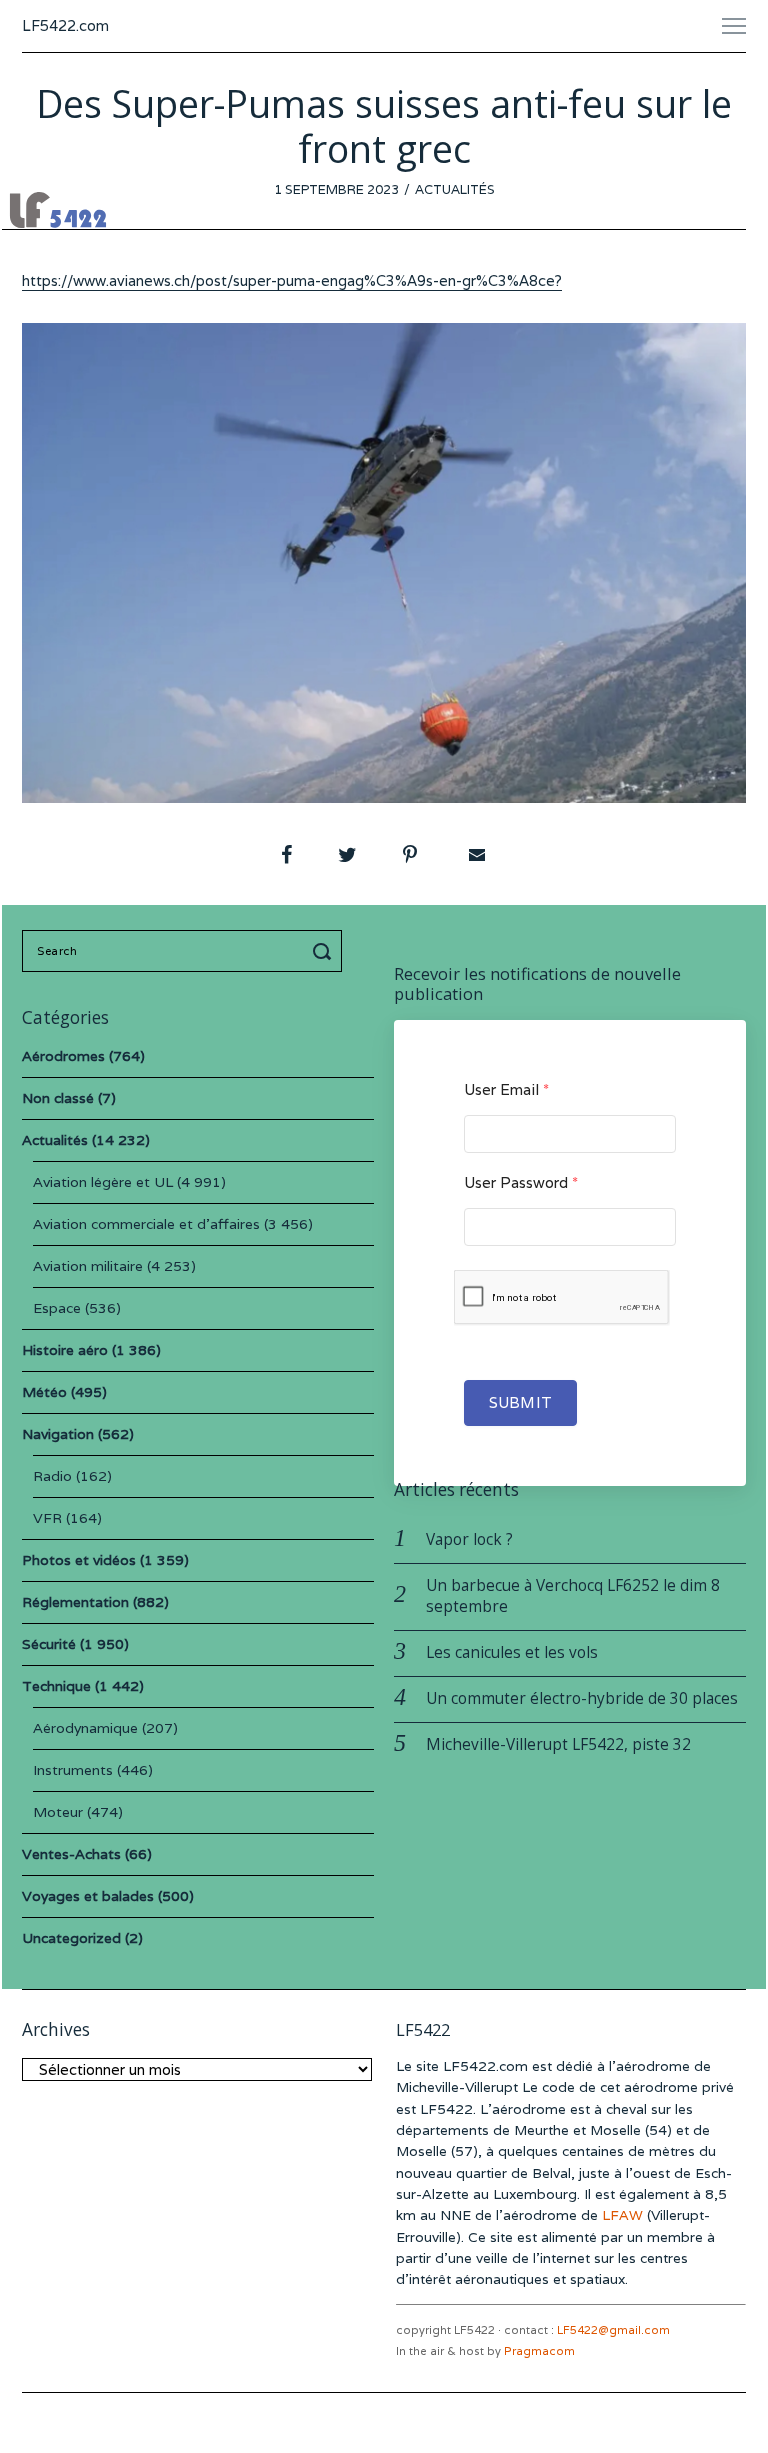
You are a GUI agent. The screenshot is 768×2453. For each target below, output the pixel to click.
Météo (44, 1392)
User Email (506, 1089)
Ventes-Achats (71, 1854)
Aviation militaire (88, 1266)
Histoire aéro (65, 1350)
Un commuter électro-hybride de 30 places (582, 1698)
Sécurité (49, 1644)
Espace (57, 1308)
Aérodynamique (85, 1728)
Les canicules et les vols (512, 1652)
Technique (56, 1686)
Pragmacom (539, 2351)
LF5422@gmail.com (613, 2330)
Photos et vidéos (79, 1560)
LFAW (622, 2215)
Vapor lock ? (469, 1539)
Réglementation (75, 1602)
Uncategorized (71, 1938)
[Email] (475, 855)
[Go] (325, 951)
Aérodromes (63, 1056)
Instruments (73, 1770)
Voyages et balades (88, 1896)
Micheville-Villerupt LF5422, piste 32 (558, 1744)
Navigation (58, 1434)
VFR (47, 1518)
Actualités (455, 189)
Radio (52, 1476)
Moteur (58, 1812)
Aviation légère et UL (103, 1182)
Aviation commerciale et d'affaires (146, 1224)
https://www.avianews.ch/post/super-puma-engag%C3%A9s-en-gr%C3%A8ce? (292, 280)
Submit (520, 1402)
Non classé (58, 1098)
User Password (521, 1182)
